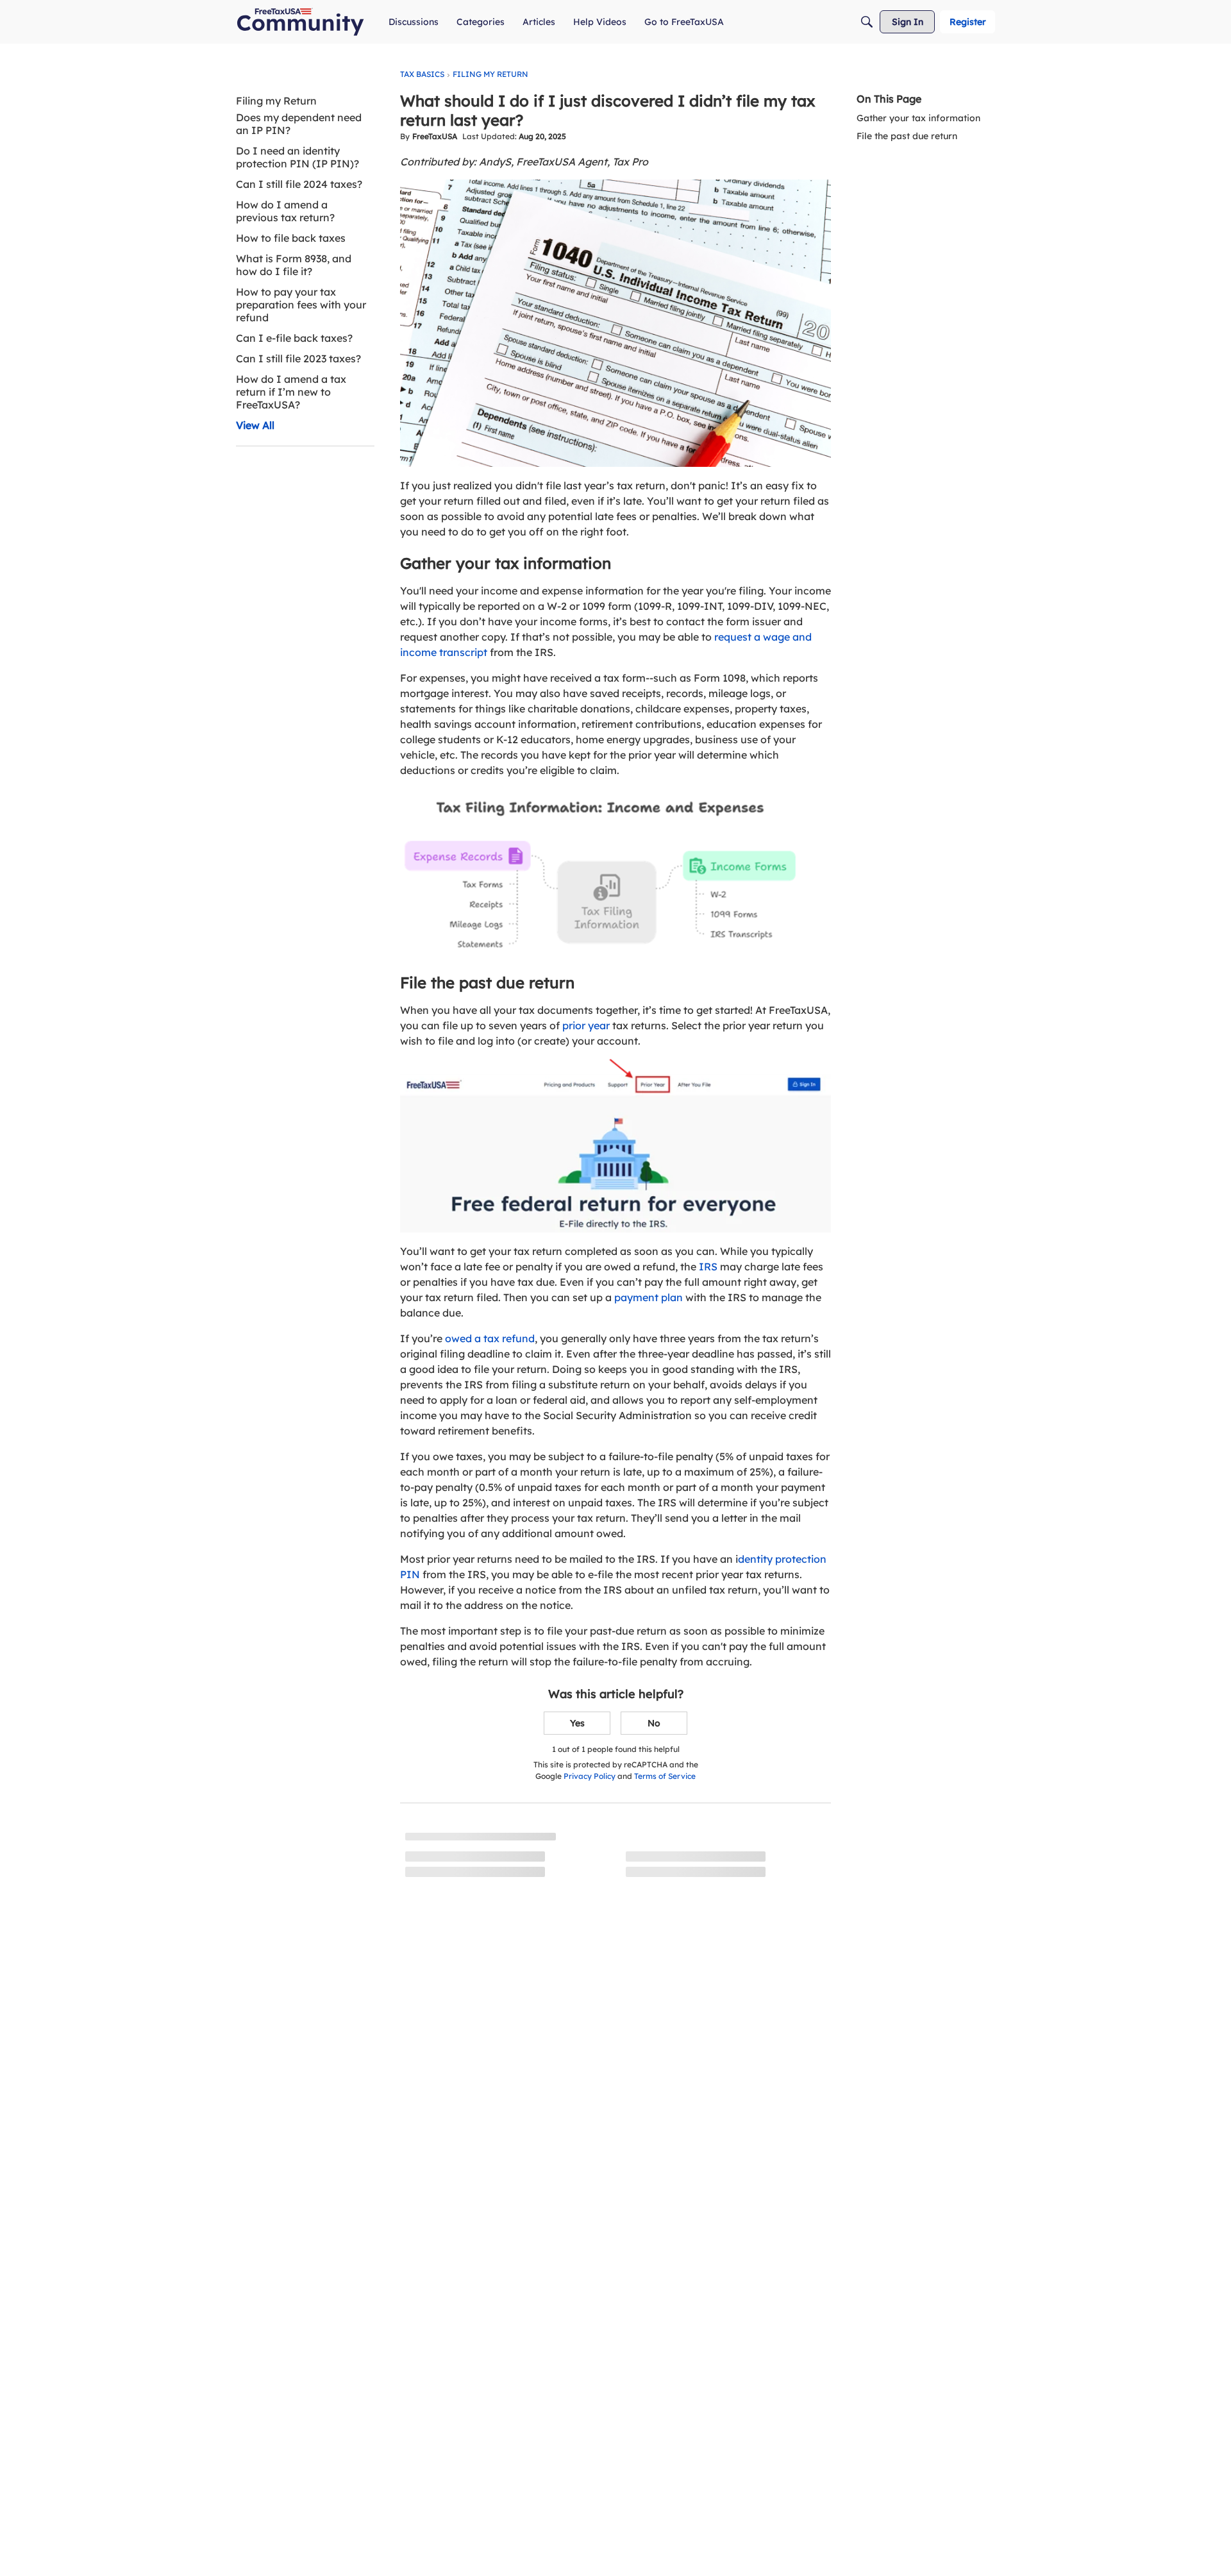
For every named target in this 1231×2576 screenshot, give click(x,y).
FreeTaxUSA (435, 136)
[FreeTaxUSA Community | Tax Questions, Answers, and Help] (300, 22)
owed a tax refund (490, 1338)
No (654, 1723)
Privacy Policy (590, 1776)
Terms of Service (665, 1776)
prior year (586, 1025)
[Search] (867, 22)
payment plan (649, 1297)
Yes (577, 1723)
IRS (708, 1267)
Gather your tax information (918, 118)
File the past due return (907, 136)
